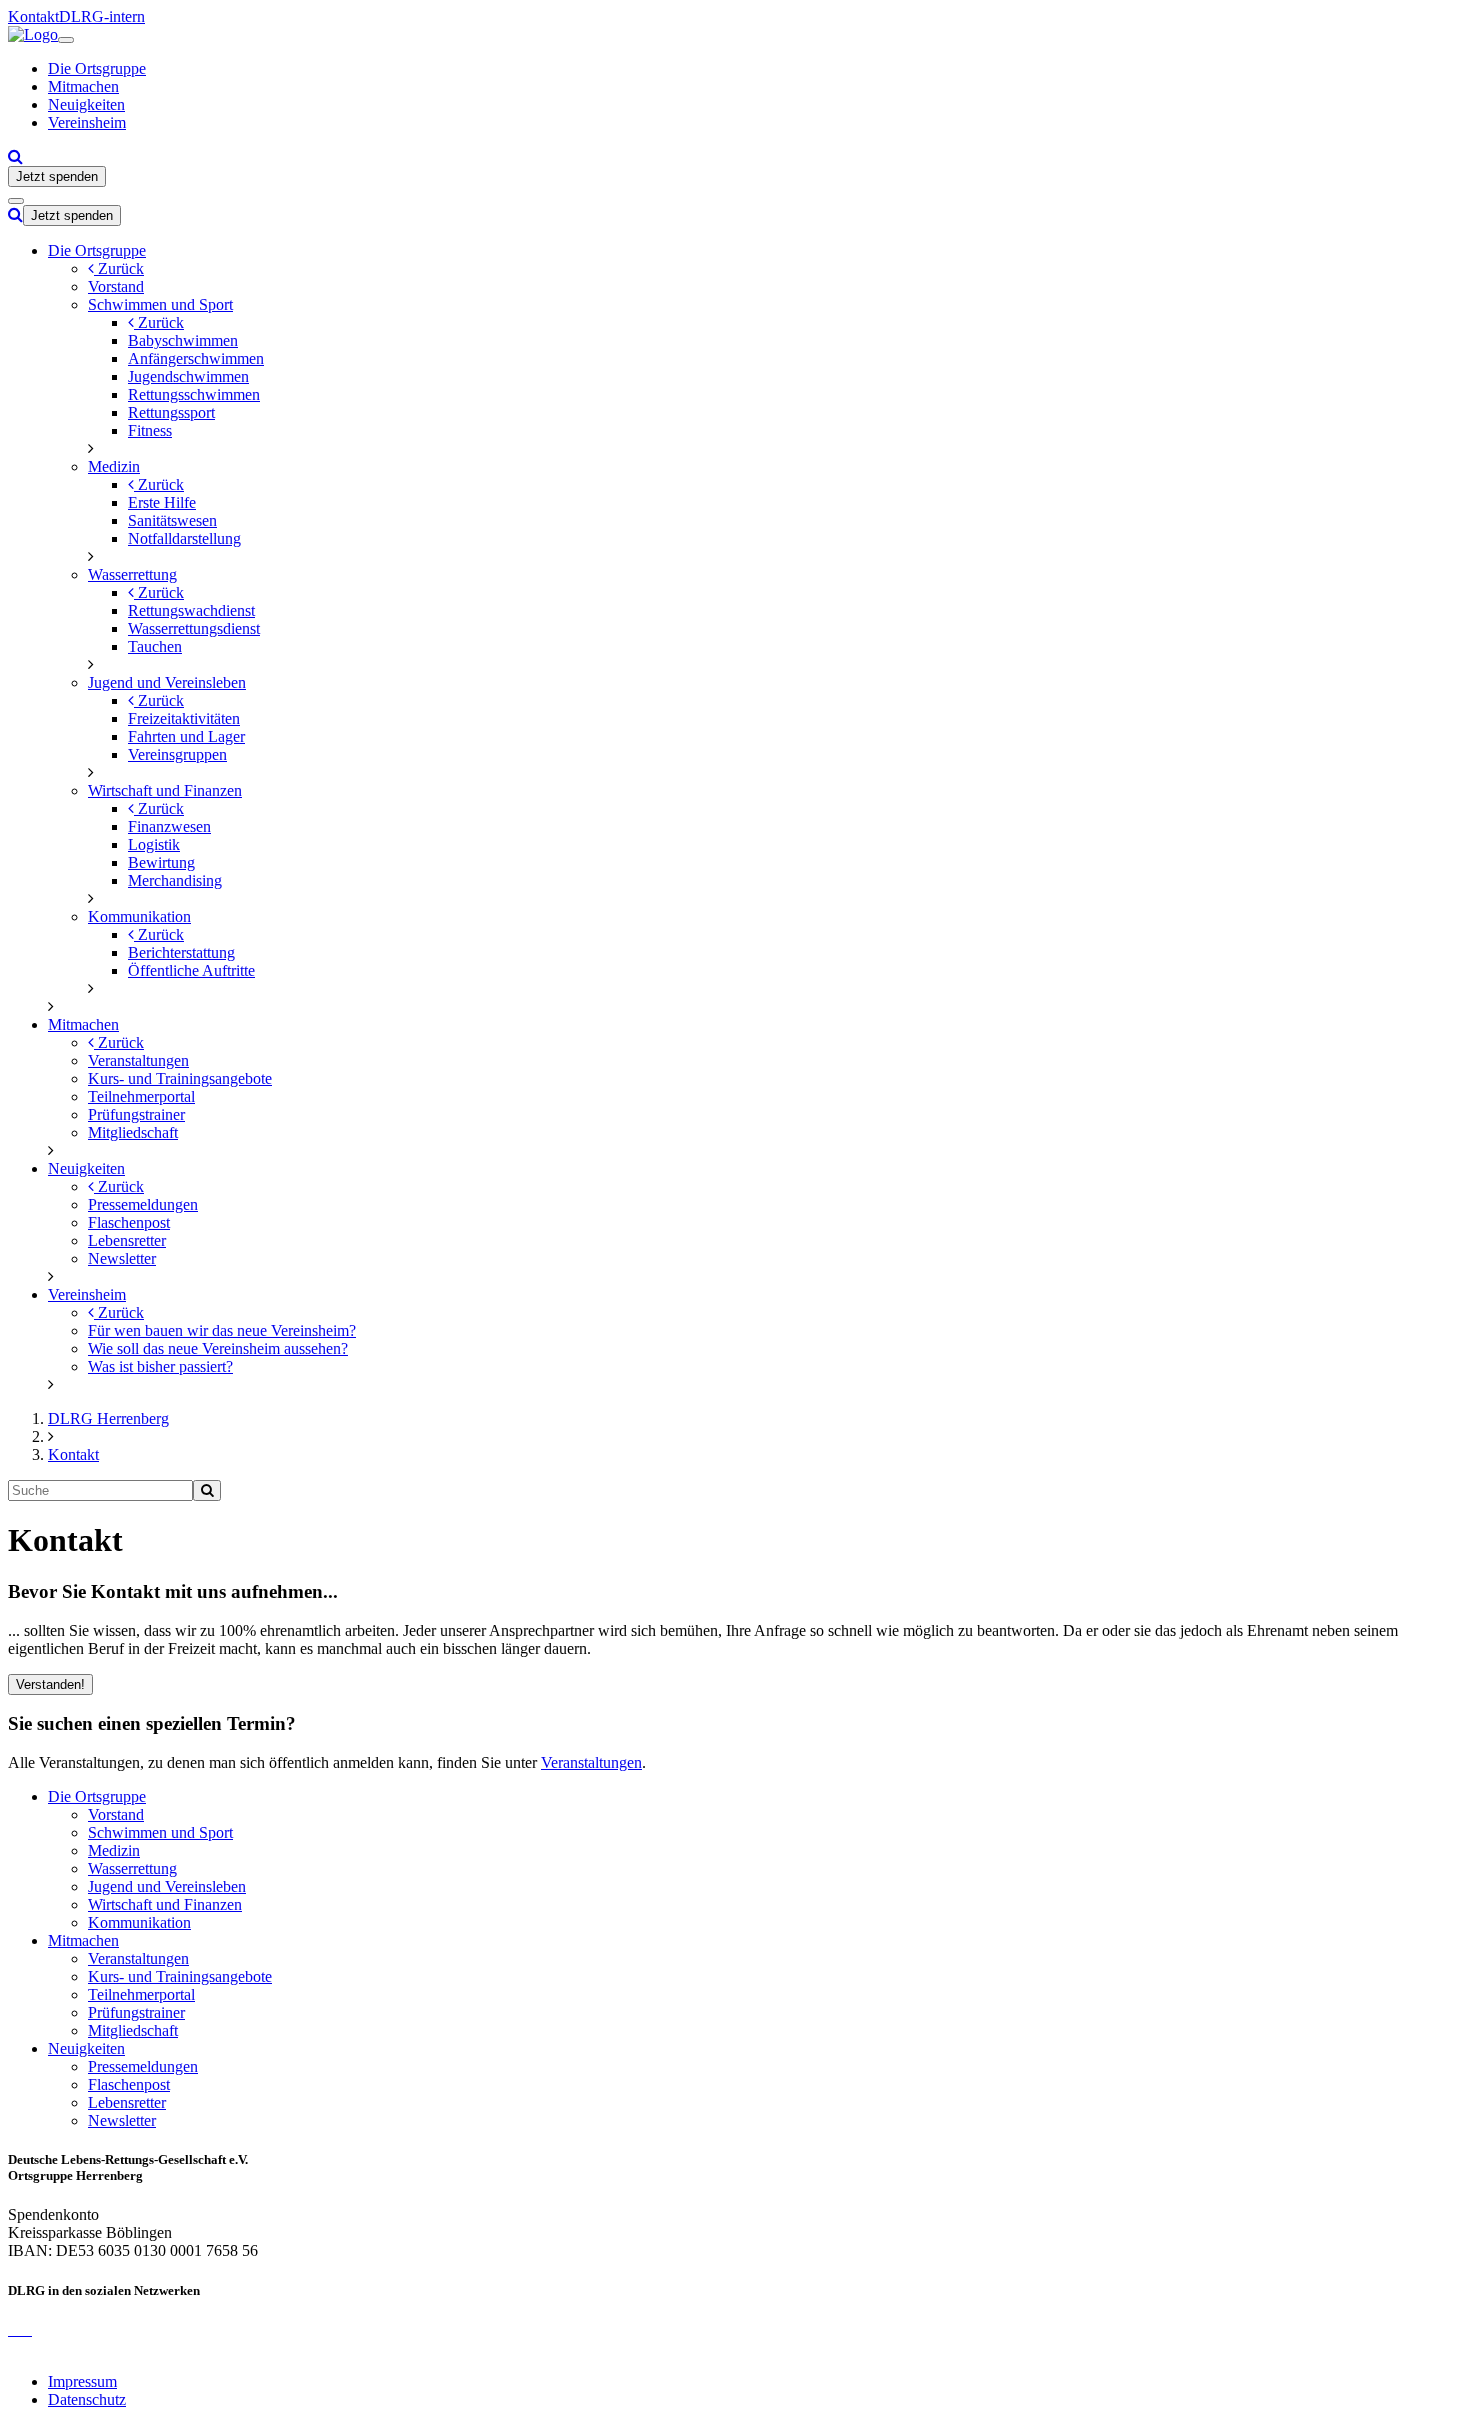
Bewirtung (161, 862)
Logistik (154, 844)
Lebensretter (127, 1240)
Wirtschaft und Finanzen (165, 790)
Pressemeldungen (143, 1204)
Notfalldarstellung (184, 538)
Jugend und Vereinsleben (167, 682)
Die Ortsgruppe (97, 68)
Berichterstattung (181, 952)
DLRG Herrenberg (108, 1418)
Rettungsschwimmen (194, 394)
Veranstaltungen (138, 1060)
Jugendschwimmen (188, 376)
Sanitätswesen (172, 520)
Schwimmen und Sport (160, 304)
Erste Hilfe (162, 502)
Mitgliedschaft (133, 1132)
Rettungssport (171, 412)
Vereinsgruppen (177, 754)
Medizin (114, 466)
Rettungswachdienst (191, 610)
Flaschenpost (129, 1222)
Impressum (82, 2381)
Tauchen (155, 646)
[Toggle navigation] (66, 40)
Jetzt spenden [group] (57, 176)
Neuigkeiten (86, 104)
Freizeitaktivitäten (184, 718)
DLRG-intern (102, 16)
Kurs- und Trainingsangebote (180, 1078)
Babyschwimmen (183, 340)
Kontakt (33, 16)
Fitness (150, 430)
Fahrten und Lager (186, 736)
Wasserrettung (132, 574)
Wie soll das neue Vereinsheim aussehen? (218, 1348)
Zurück (119, 268)
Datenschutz (87, 2399)
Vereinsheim (87, 122)
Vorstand (116, 286)
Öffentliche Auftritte (191, 970)
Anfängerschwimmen (196, 358)
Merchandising (175, 880)
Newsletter (122, 1258)
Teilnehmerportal (141, 1096)
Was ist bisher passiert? (160, 1366)
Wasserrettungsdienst (194, 628)
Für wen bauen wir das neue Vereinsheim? (222, 1330)
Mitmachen (83, 86)
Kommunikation (139, 916)
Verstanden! (50, 1684)
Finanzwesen (169, 826)
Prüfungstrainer (136, 1114)
